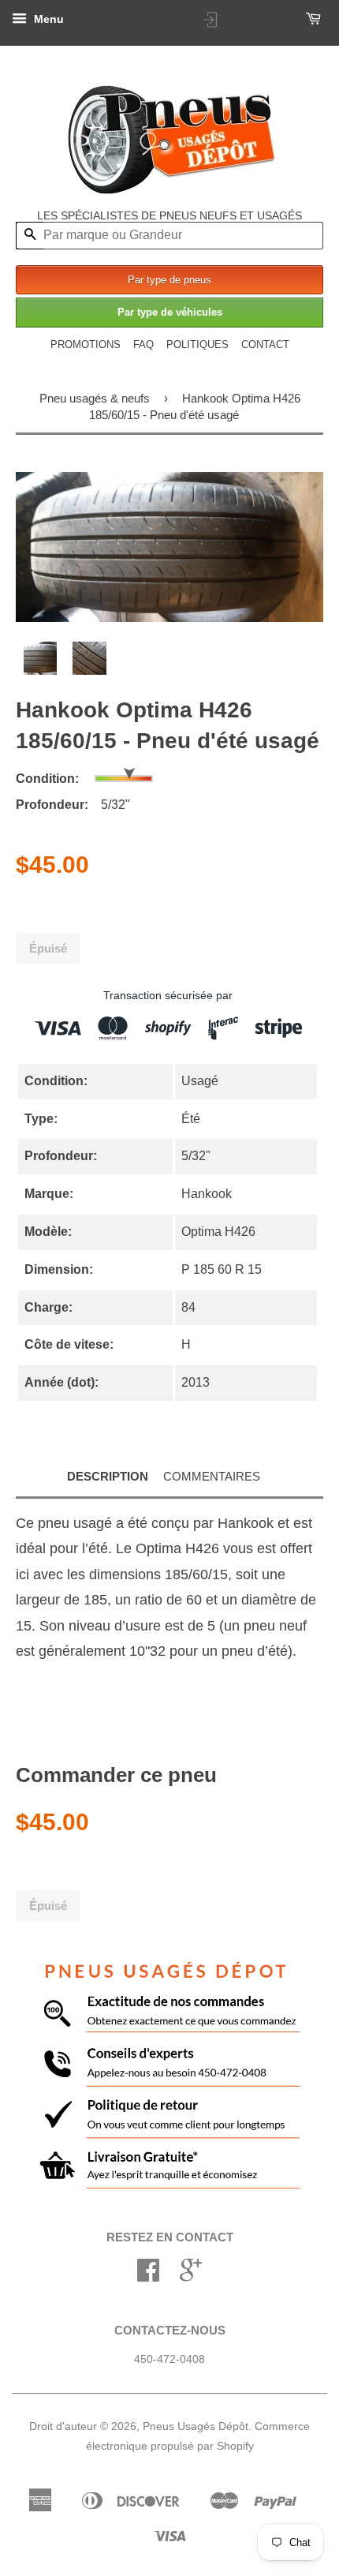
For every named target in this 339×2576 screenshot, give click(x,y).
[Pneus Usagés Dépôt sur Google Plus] (191, 2276)
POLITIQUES (197, 344)
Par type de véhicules (170, 312)
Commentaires (212, 1476)
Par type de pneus (169, 280)
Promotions (86, 344)
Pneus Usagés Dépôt (196, 2426)
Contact (265, 344)
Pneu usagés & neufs (95, 398)
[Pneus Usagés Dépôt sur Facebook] (148, 2276)
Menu (47, 19)
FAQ (143, 344)
